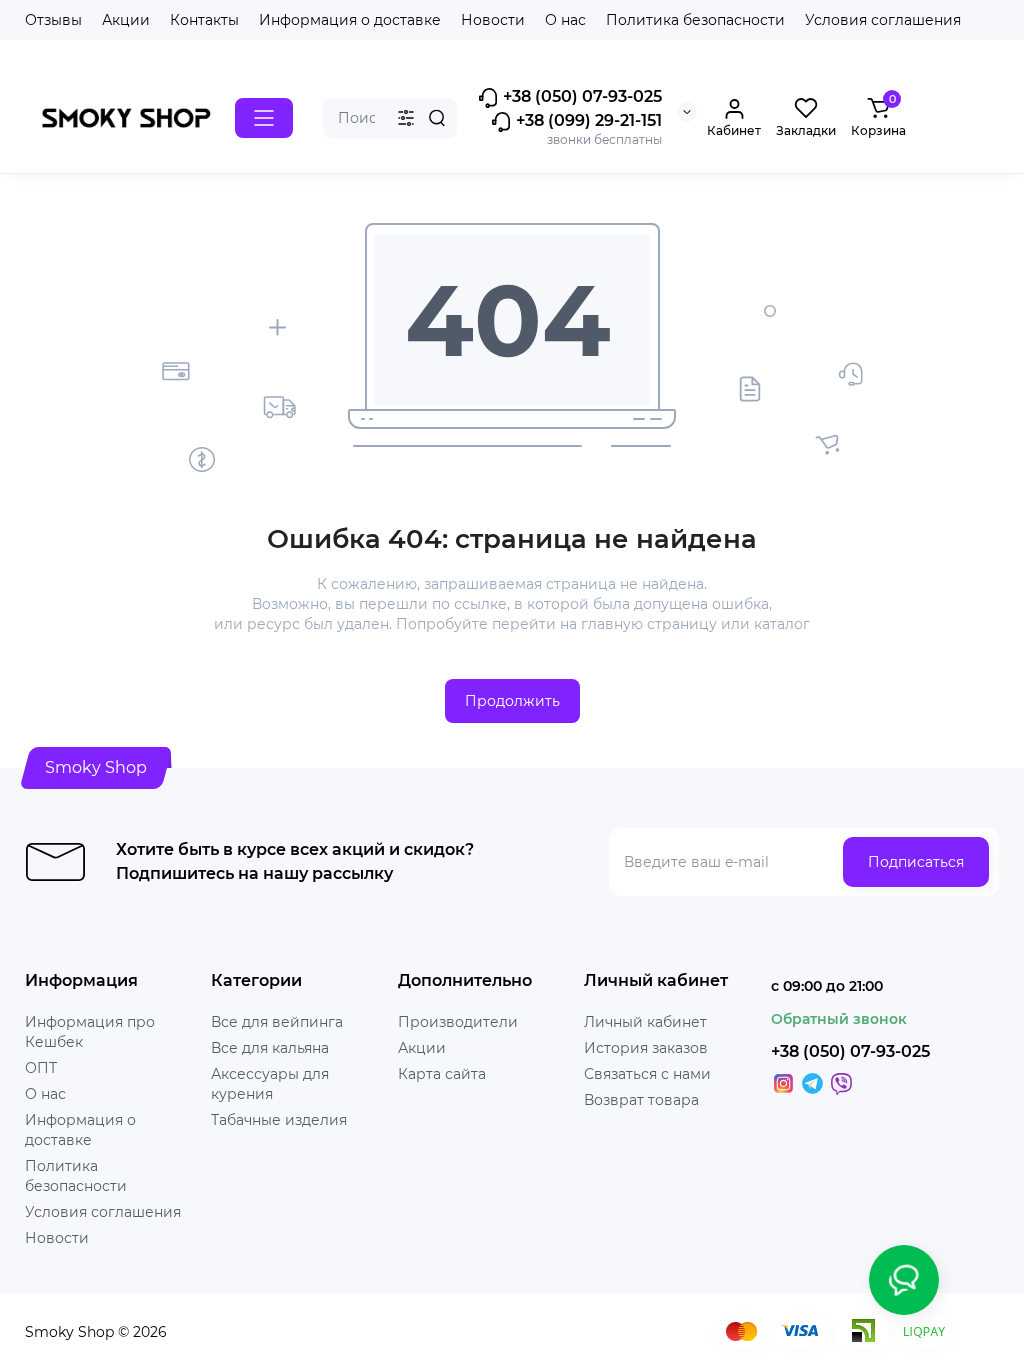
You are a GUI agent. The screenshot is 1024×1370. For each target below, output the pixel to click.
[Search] (437, 118)
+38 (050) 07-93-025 (580, 96)
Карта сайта (442, 1074)
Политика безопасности (695, 20)
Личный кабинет (645, 1022)
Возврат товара (641, 1100)
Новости (493, 20)
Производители (458, 1022)
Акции (126, 20)
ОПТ (41, 1068)
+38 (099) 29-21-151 (587, 120)
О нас (565, 20)
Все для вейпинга (277, 1022)
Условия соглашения (883, 20)
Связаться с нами (647, 1074)
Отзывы (53, 20)
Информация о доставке (350, 20)
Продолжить (512, 701)
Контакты (204, 20)
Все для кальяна (270, 1048)
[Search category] (406, 118)
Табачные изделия (279, 1120)
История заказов (646, 1048)
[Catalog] (264, 118)
